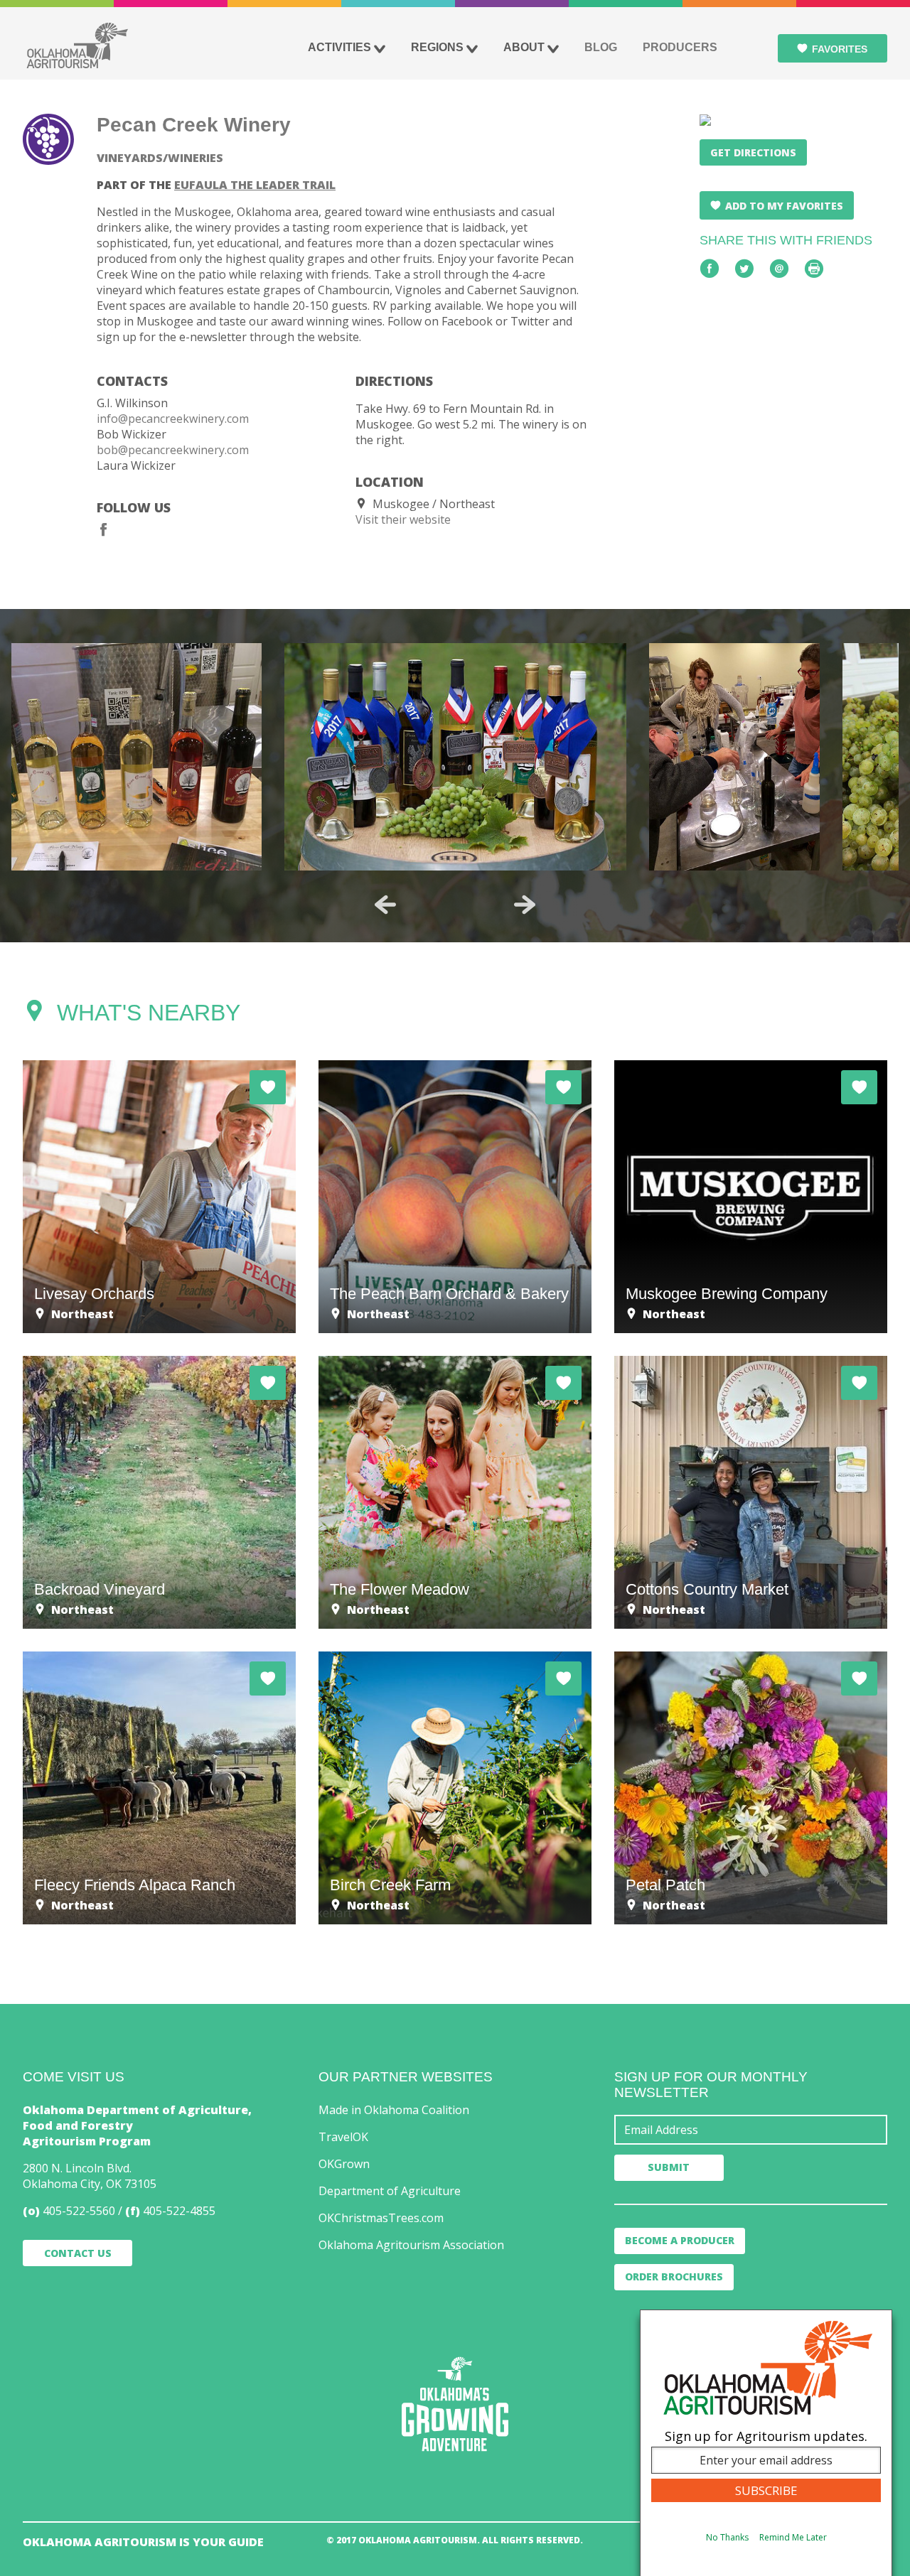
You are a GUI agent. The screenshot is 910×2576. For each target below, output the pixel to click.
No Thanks (727, 2538)
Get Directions (753, 152)
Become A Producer (680, 2240)
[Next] (525, 905)
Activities (339, 47)
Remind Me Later (793, 2538)
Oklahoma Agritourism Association (411, 2245)
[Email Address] (751, 2130)
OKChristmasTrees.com (381, 2218)
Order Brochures (674, 2276)
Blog (601, 47)
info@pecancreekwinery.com (173, 419)
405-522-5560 (79, 2211)
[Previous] (385, 905)
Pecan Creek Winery (194, 125)
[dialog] (766, 2443)
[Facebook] (104, 529)
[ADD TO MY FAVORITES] (268, 1087)
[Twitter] (744, 269)
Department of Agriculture (390, 2191)
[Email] (779, 269)
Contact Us (78, 2253)
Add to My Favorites (784, 206)
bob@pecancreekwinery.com (173, 450)
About (524, 47)
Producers (680, 47)
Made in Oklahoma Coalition (394, 2110)
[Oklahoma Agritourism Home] (77, 45)
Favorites (840, 49)
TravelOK (343, 2137)
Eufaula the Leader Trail (255, 185)
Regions (437, 47)
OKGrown (344, 2164)
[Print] (814, 269)
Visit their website (403, 519)
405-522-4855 (179, 2211)
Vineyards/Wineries (160, 158)
